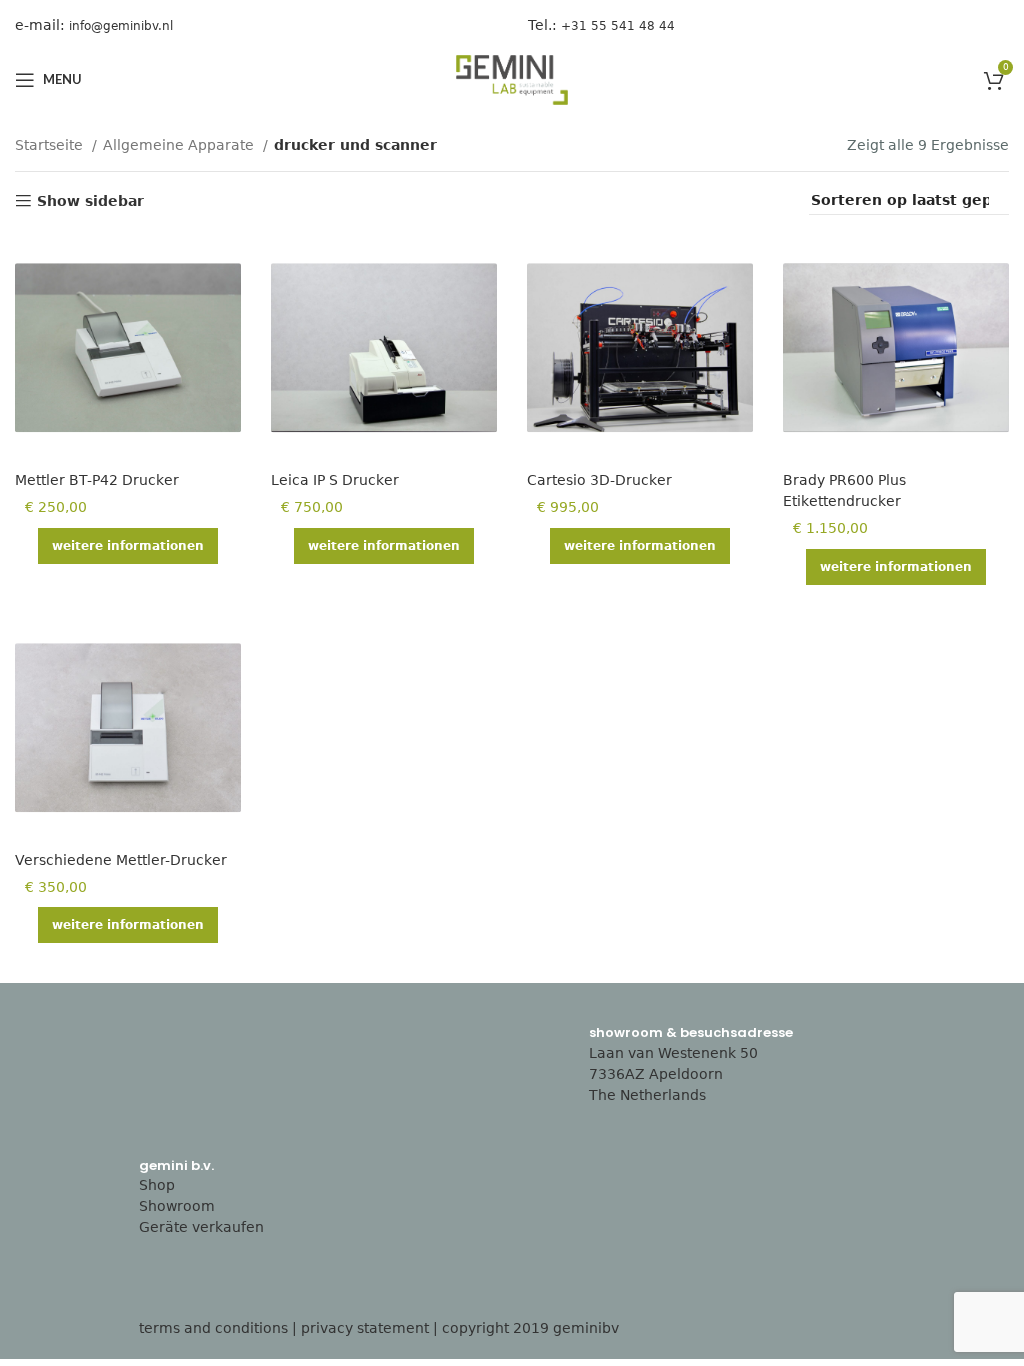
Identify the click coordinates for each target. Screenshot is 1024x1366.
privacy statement (365, 1328)
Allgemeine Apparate (180, 145)
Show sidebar (90, 201)
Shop (157, 1185)
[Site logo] (512, 79)
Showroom (177, 1206)
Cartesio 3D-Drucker (599, 480)
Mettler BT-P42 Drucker (97, 480)
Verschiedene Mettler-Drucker (121, 860)
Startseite (51, 145)
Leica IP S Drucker (335, 480)
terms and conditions (213, 1328)
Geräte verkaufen (201, 1227)
